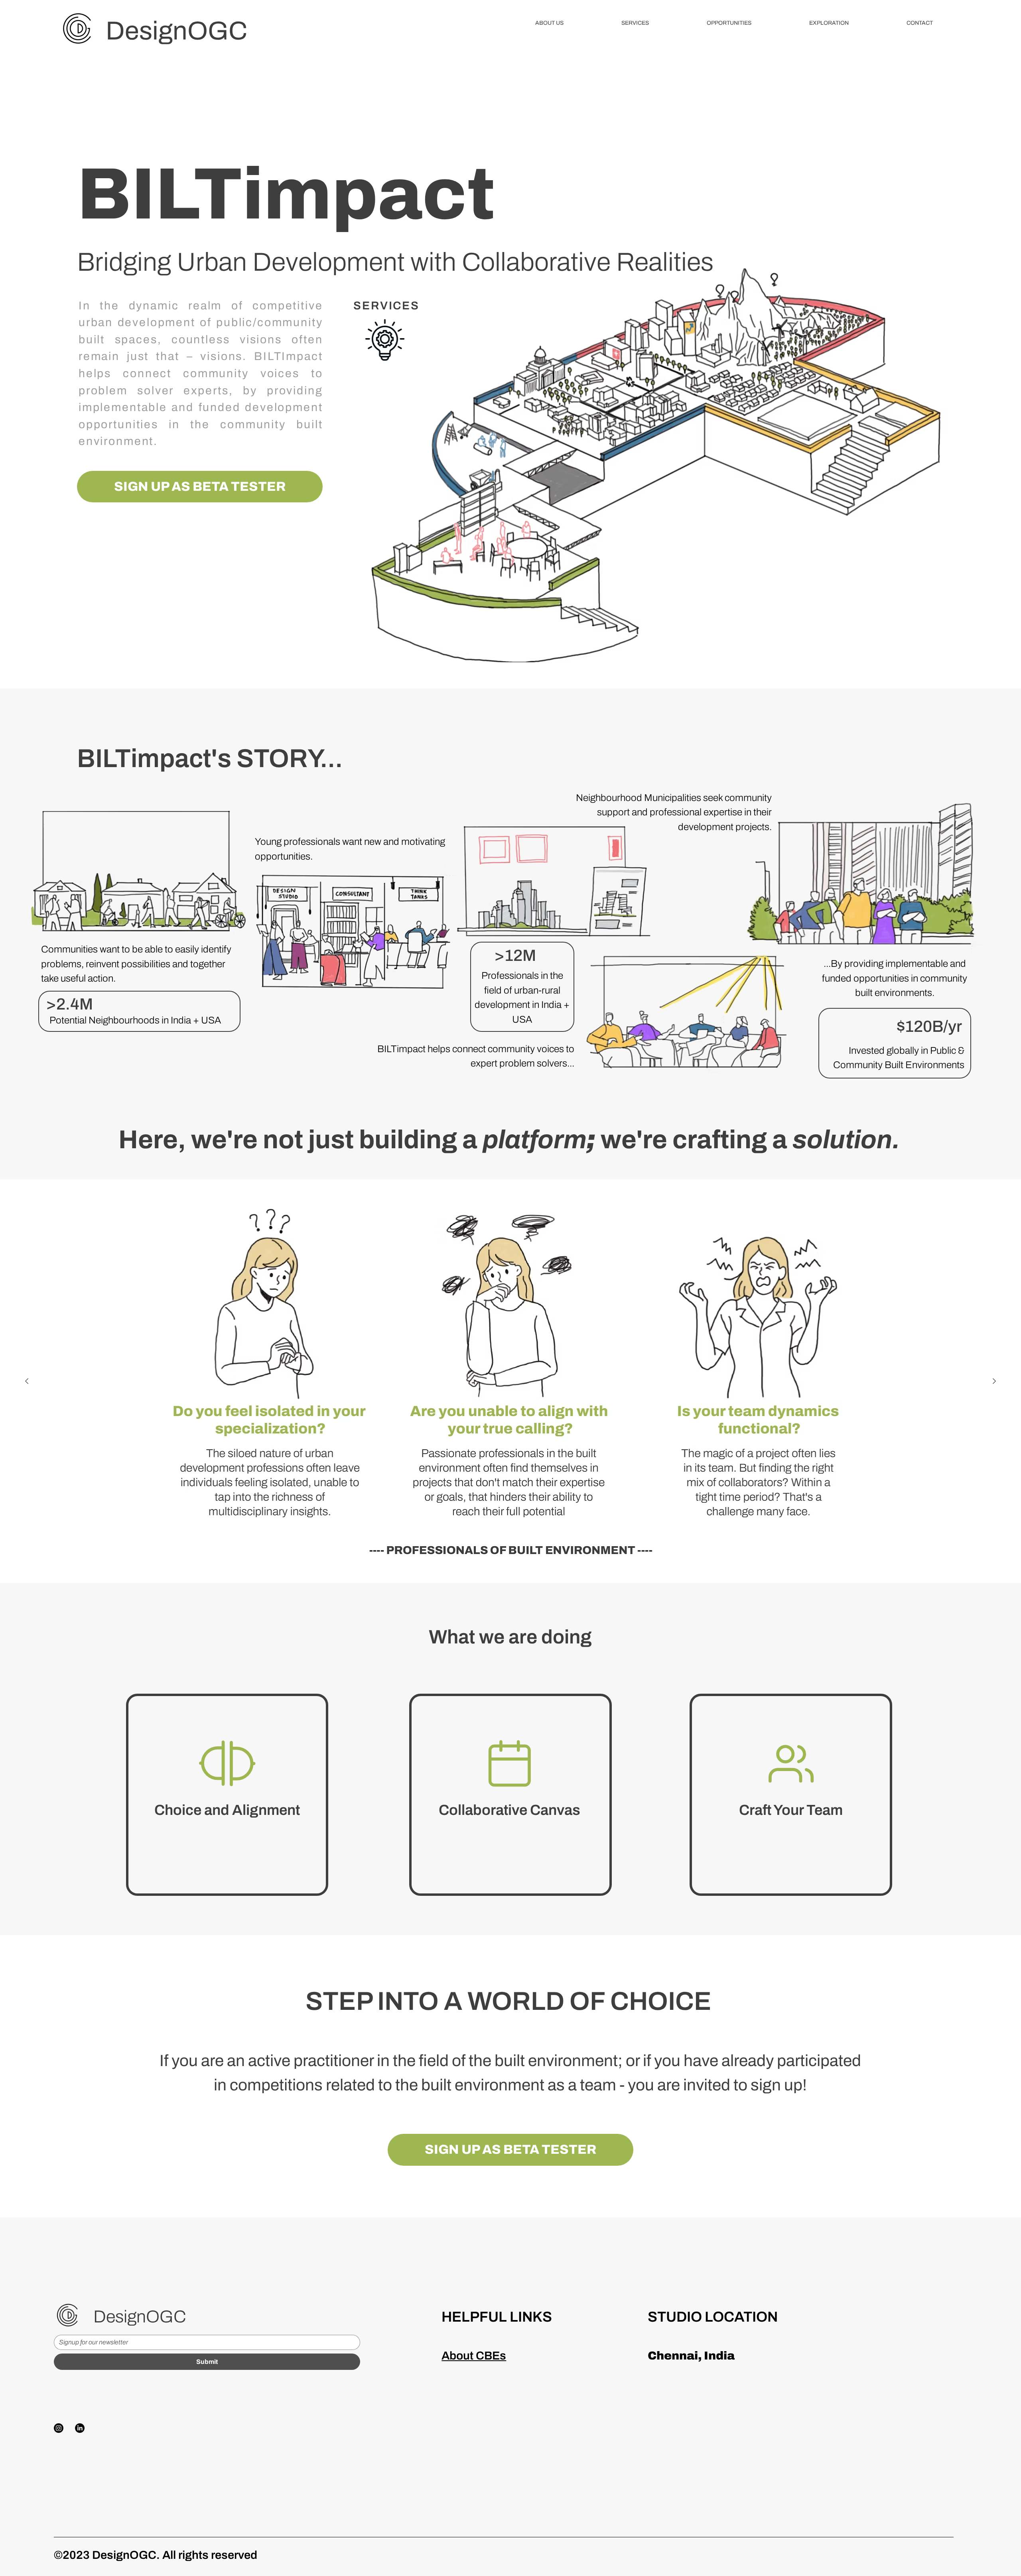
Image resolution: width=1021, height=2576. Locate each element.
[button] (550, 23)
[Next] (994, 1381)
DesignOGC (176, 31)
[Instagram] (59, 2428)
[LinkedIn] (80, 2428)
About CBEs (474, 2356)
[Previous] (27, 1381)
